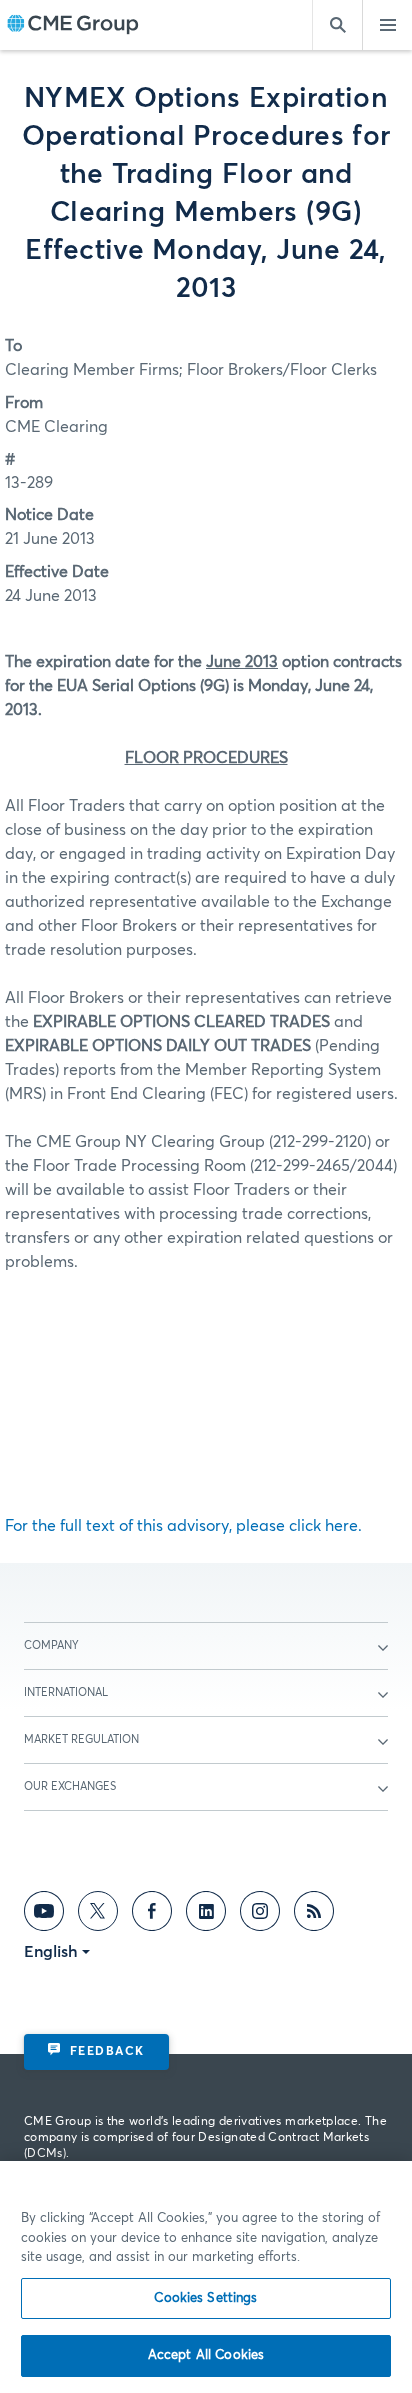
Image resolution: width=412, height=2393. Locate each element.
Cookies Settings (205, 2298)
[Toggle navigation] (387, 25)
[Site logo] (73, 25)
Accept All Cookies (206, 2355)
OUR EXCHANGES (70, 1786)
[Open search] (337, 25)
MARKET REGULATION (81, 1739)
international (66, 1692)
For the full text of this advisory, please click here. (183, 1526)
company (51, 1645)
